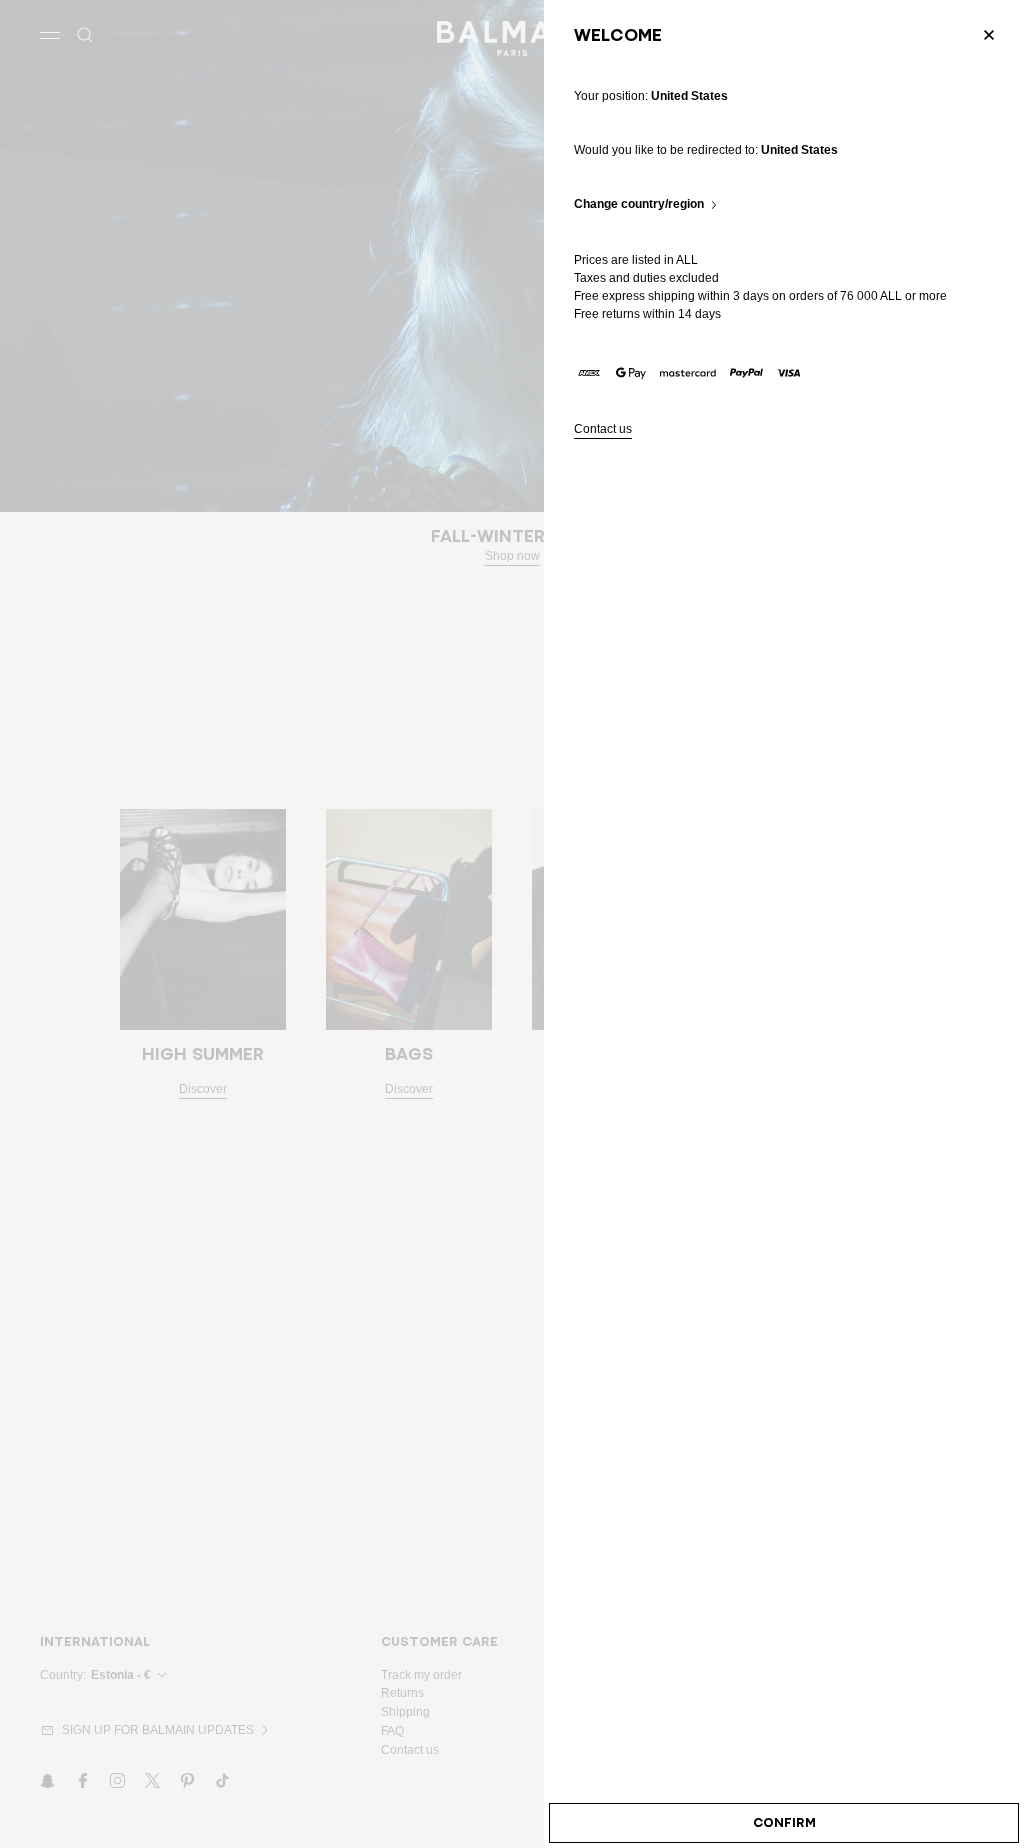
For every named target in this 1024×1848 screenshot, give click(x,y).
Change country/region (639, 204)
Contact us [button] (603, 429)
